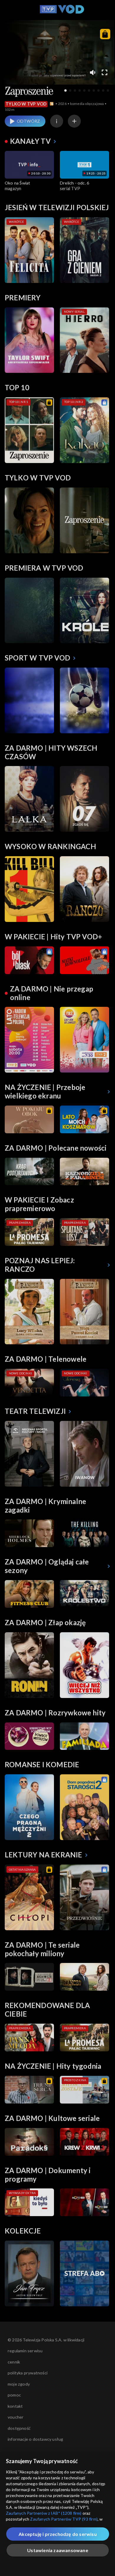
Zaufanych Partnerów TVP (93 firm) (64, 2519)
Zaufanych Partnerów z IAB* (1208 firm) (44, 2513)
